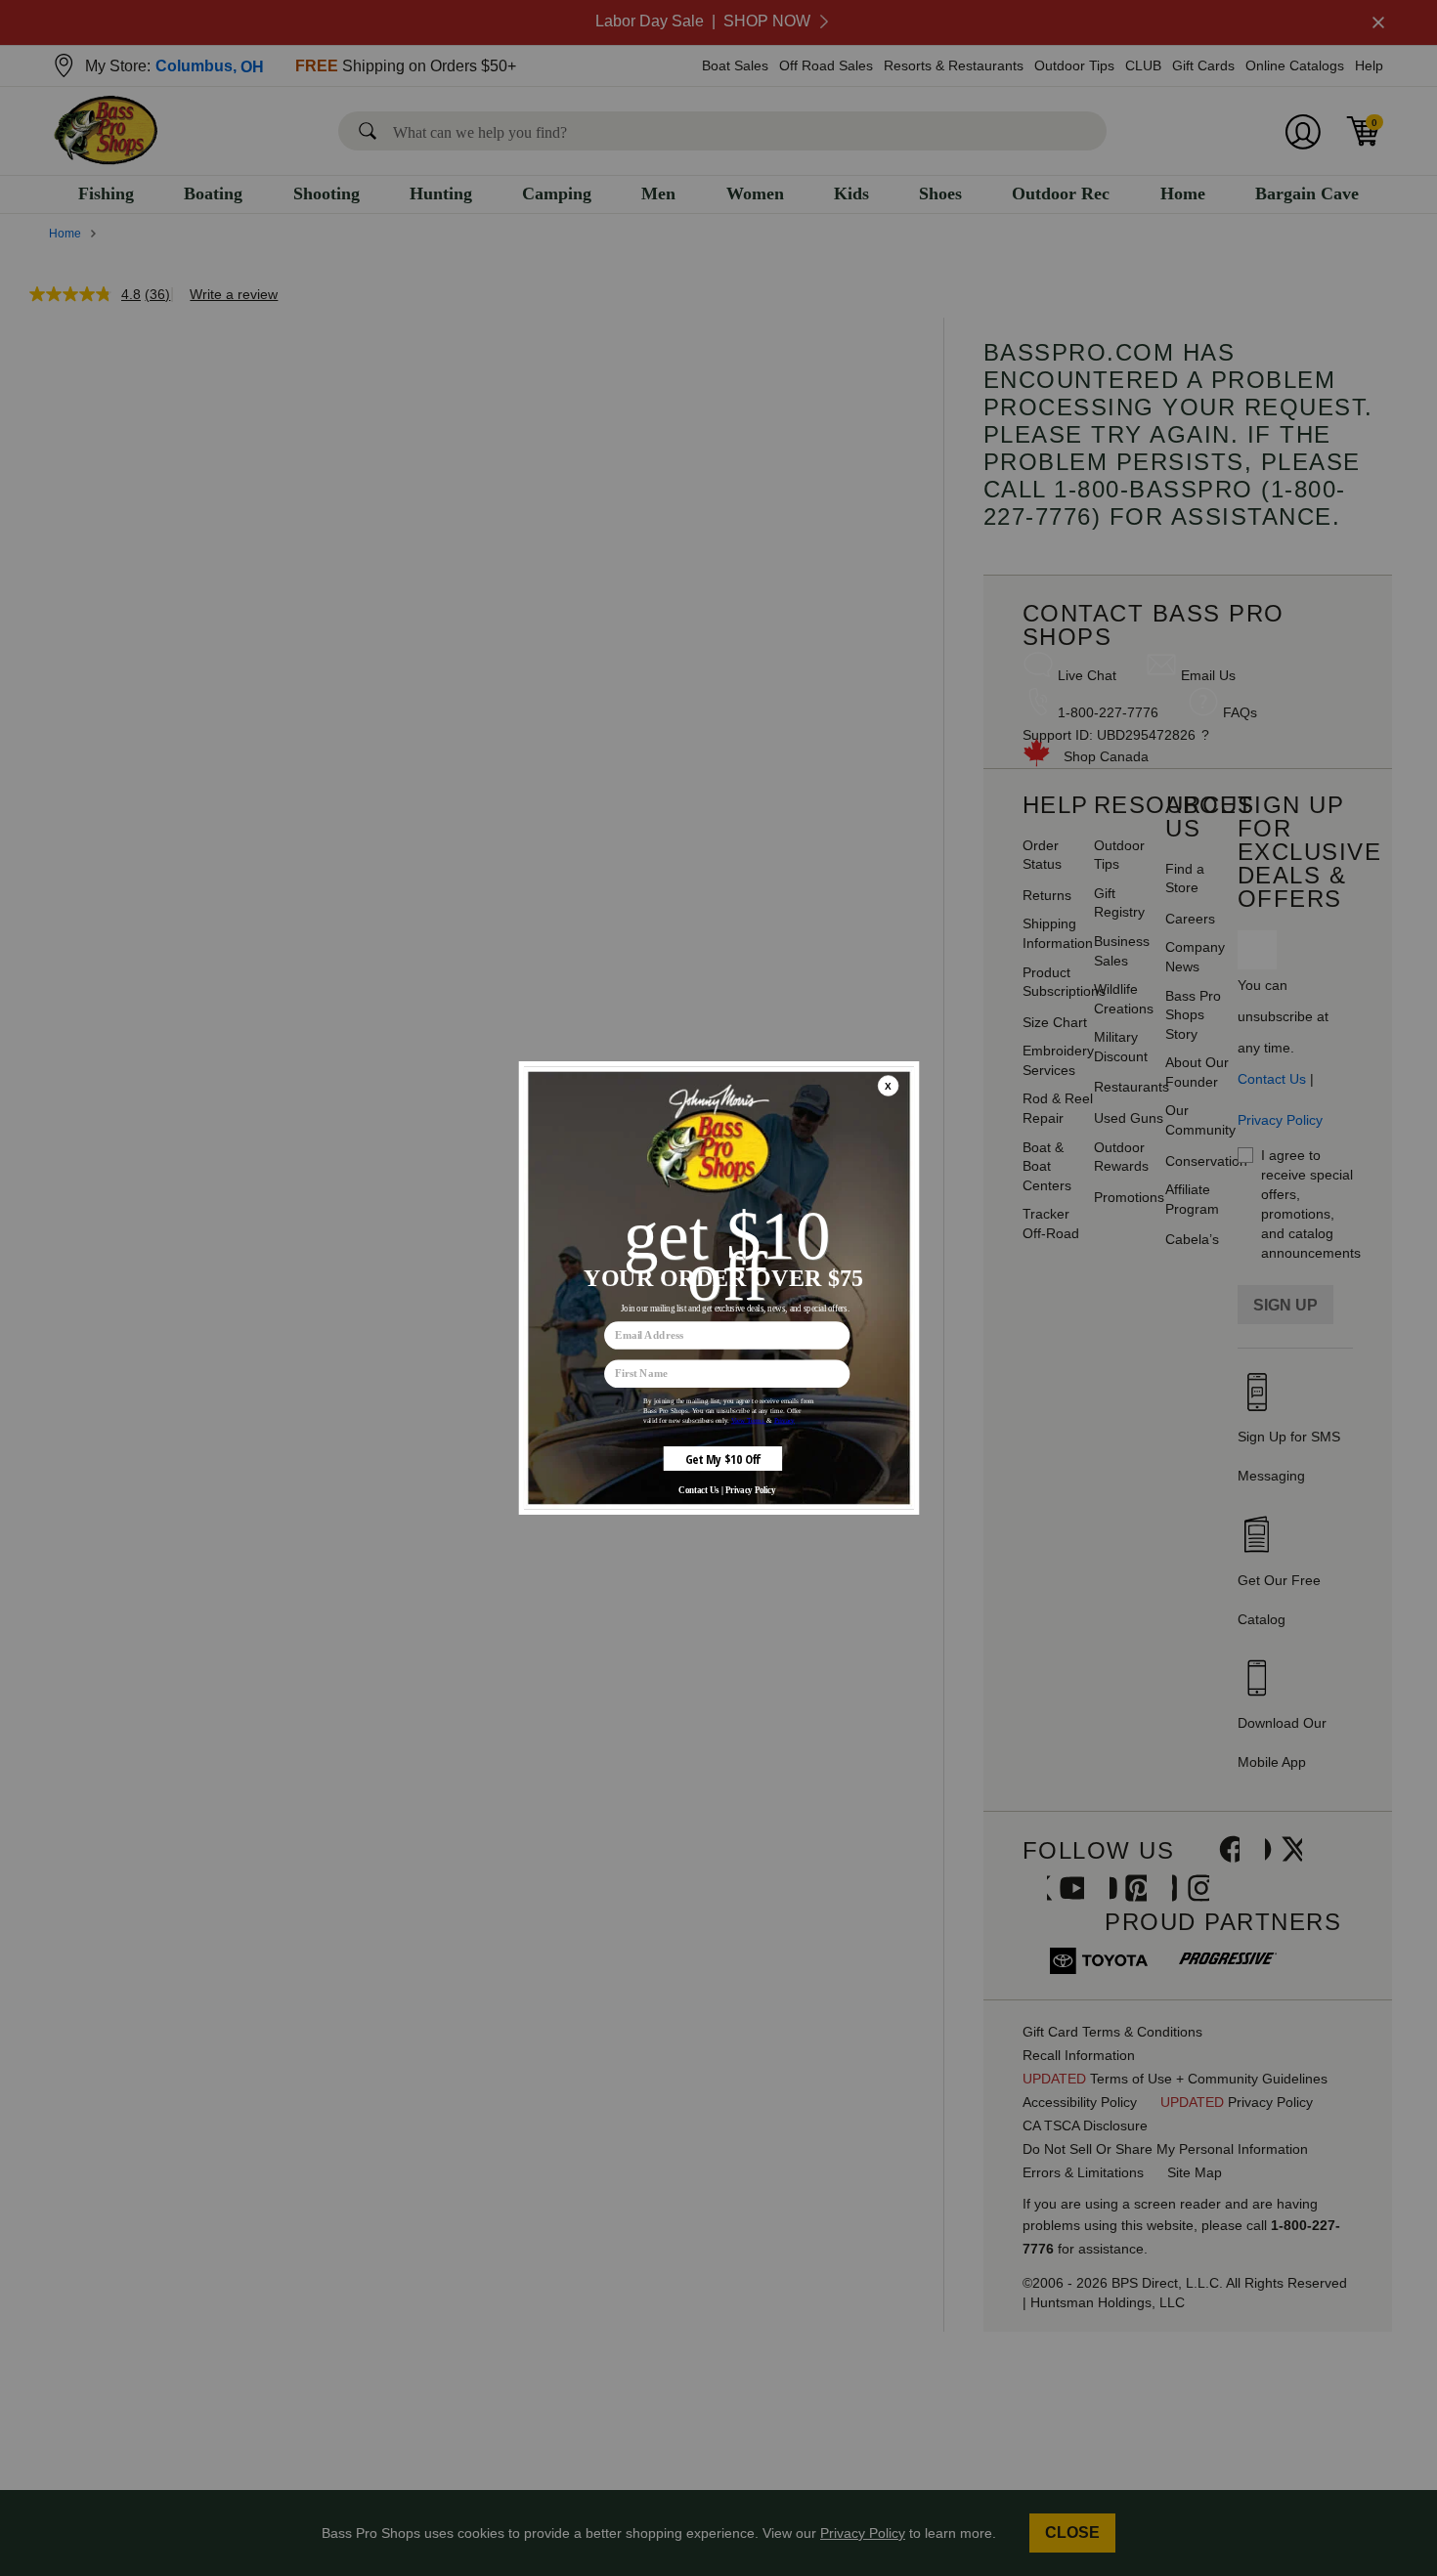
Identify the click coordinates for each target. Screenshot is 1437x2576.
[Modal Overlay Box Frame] (718, 1288)
